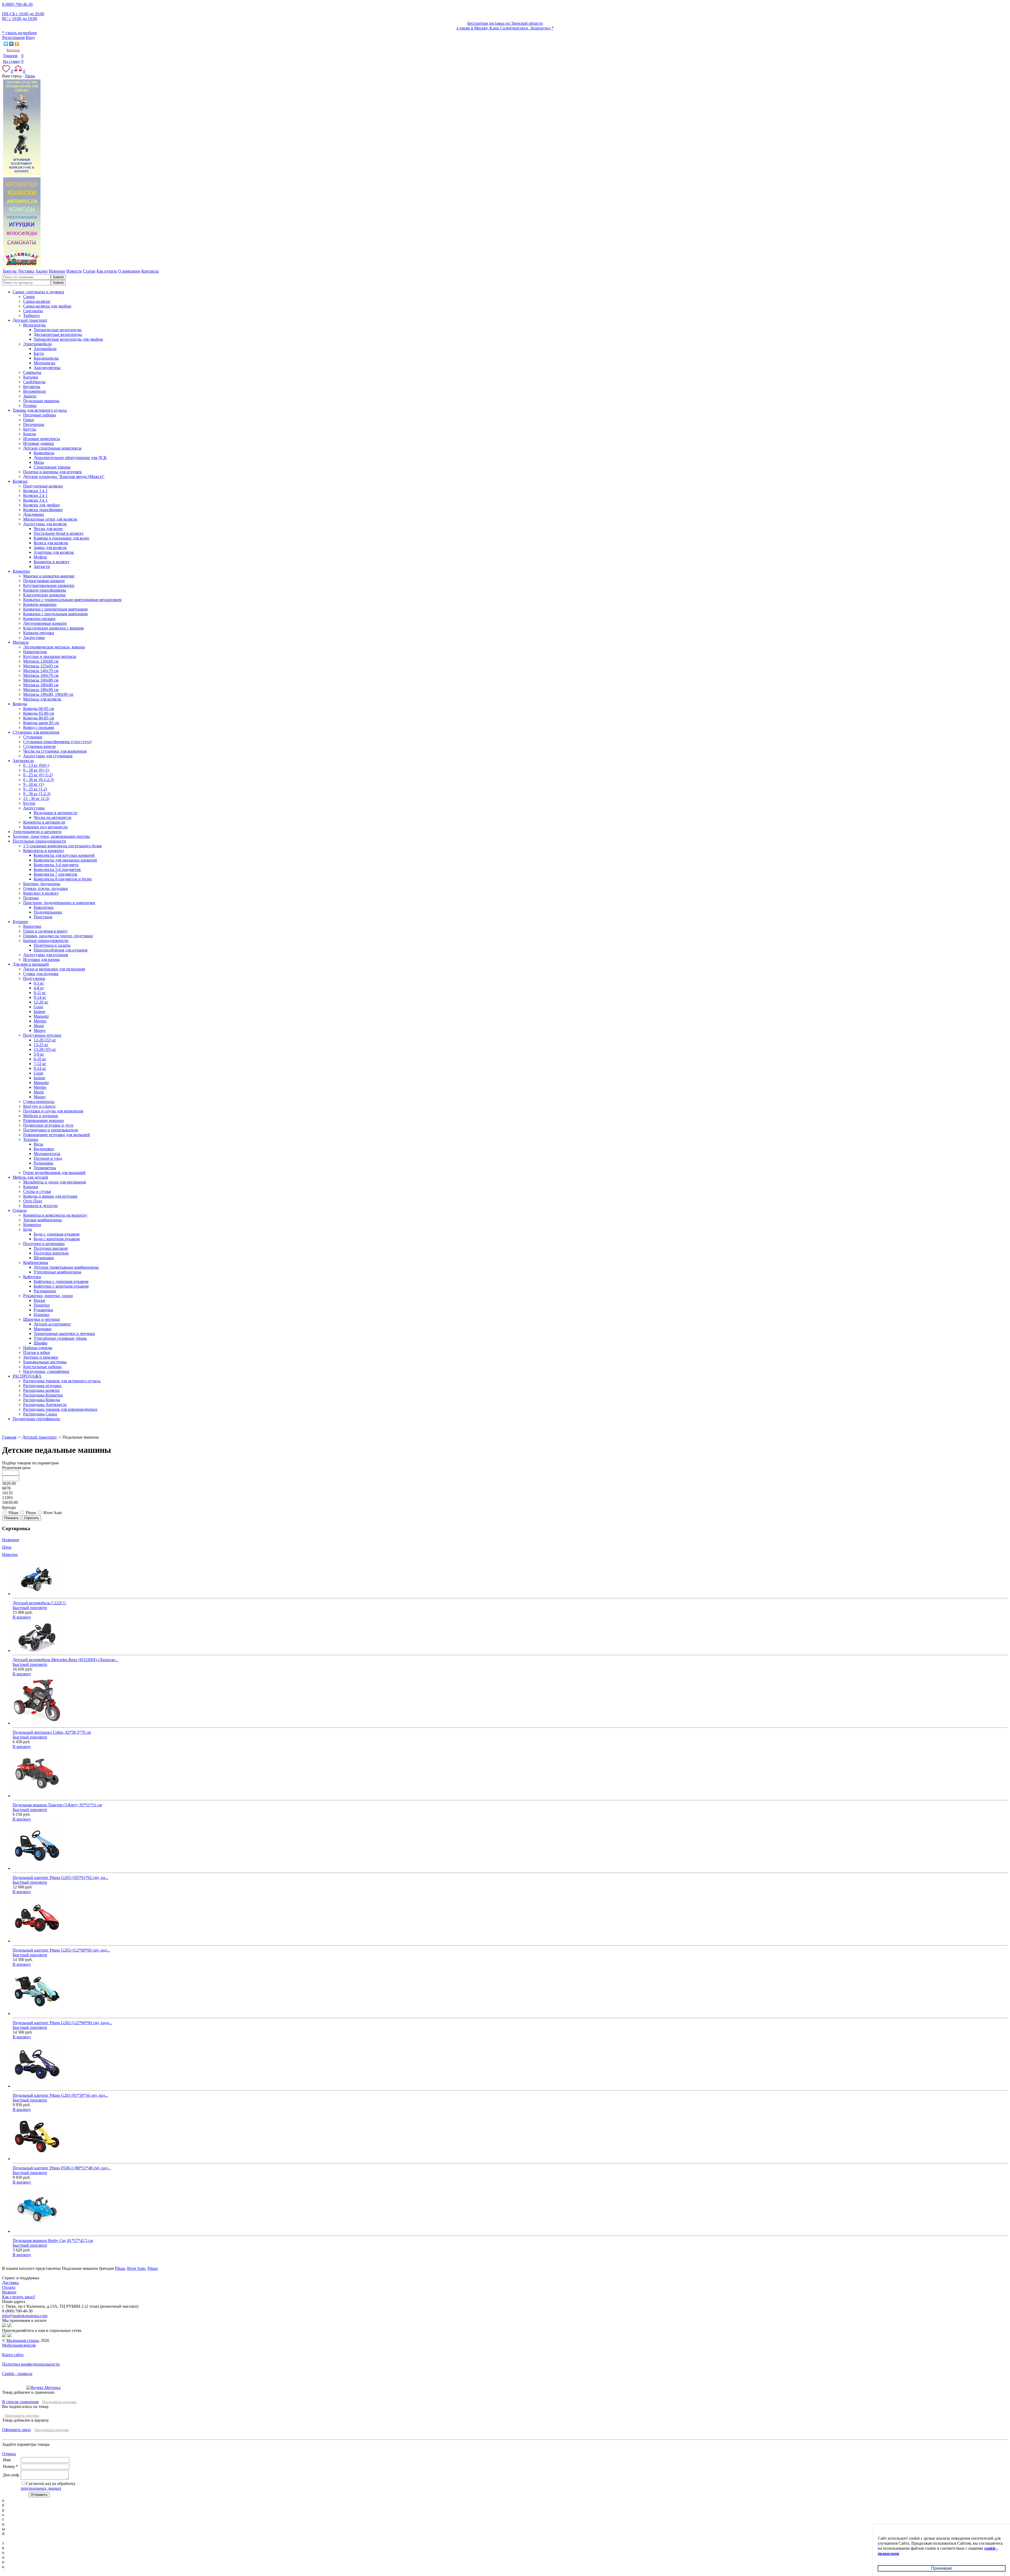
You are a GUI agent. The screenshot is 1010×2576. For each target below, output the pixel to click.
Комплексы (44, 453)
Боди (28, 1229)
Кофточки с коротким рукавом (61, 1286)
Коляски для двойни (41, 505)
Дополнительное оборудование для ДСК (70, 458)
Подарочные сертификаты (36, 1419)
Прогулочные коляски (43, 486)
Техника (31, 1139)
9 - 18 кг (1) (33, 784)
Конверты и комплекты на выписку (55, 1215)
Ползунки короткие (51, 1253)
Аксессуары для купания (46, 955)
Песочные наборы (39, 415)
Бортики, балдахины (42, 884)
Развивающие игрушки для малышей (57, 1135)
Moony (40, 1030)
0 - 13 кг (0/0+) (36, 765)
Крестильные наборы (42, 1367)
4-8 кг (39, 988)
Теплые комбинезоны (42, 1220)
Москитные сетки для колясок (50, 519)
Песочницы (34, 424)
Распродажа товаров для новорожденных (60, 1409)
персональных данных (41, 2488)
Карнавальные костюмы (45, 1362)
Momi (39, 1026)
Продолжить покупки (59, 2402)
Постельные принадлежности (39, 841)
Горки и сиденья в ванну (45, 931)
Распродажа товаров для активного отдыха (62, 1381)
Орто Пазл (33, 1201)
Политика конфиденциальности (31, 2364)
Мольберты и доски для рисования (54, 1182)
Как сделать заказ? (19, 2297)
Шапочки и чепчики (42, 1319)
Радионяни (44, 1163)
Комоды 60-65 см (39, 709)
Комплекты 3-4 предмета (56, 865)
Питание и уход (48, 1158)
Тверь (30, 76)
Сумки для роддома (41, 974)
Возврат (9, 2292)
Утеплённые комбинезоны (57, 1272)
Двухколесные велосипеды (58, 334)
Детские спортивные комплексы (52, 448)
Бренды (9, 1507)
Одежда (20, 1210)
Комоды (20, 704)
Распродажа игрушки (42, 1386)
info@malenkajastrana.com (25, 2316)
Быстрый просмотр (30, 1608)
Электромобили (37, 344)
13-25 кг (41, 1045)
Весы (38, 1144)
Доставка (10, 2283)
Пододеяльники (48, 912)
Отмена (9, 2454)
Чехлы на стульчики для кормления (55, 751)
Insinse (39, 1012)
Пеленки (31, 898)
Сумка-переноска (39, 1102)
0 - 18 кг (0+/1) (36, 770)
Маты (39, 462)
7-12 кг (40, 1064)
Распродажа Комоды (42, 1400)
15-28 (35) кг (45, 1049)
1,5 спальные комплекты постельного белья (62, 846)
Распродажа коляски (41, 1390)
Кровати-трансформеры (45, 590)
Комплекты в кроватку (44, 851)
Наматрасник (35, 652)
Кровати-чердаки (39, 633)
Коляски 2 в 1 (35, 495)
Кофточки (32, 1277)
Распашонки (45, 1291)
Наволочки (44, 907)
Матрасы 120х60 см (41, 661)
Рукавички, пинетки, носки (48, 1296)
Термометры (45, 1168)
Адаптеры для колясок (54, 552)
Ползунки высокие (51, 1248)
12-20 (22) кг (45, 1040)
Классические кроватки (44, 595)
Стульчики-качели (39, 746)
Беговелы (32, 387)
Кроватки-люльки (39, 619)
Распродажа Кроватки (43, 1395)
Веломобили (34, 391)
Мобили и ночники (41, 1116)
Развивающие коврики (44, 1120)
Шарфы (41, 1343)
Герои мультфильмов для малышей (54, 1173)
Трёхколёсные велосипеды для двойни (68, 339)
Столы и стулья (37, 1191)
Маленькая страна (22, 2340)
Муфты (40, 557)
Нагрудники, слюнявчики (46, 1371)
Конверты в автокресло (44, 822)
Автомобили (45, 349)
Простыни (43, 917)
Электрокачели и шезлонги (37, 832)
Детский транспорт (30, 320)
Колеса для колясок (51, 543)
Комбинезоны (36, 1262)
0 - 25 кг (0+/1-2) (38, 775)
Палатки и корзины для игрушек (52, 472)
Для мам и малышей (31, 964)
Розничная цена (16, 1468)
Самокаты (32, 372)
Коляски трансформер (43, 510)
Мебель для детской (30, 1177)
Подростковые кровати (44, 581)
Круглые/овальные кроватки (49, 585)
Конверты (32, 1225)
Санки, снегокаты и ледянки (38, 292)
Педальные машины (41, 401)
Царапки (42, 1315)
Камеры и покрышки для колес (62, 538)
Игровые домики (39, 443)
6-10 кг (40, 1059)
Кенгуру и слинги (39, 1106)
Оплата (9, 2287)
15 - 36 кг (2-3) (36, 798)
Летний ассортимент (52, 1324)
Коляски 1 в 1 (35, 491)
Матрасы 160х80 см (41, 680)
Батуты (30, 429)
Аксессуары (34, 637)
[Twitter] (6, 44)
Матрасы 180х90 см (41, 690)
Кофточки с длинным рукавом (61, 1281)
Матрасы (21, 642)
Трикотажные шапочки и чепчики (64, 1334)
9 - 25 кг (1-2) (35, 789)
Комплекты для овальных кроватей (65, 860)
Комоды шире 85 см (41, 723)
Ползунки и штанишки (44, 1244)
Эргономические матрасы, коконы (54, 647)
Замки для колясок (50, 548)
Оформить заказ (16, 2430)
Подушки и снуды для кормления (53, 1111)
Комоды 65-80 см (39, 713)
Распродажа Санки (40, 1414)
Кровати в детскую (40, 1206)
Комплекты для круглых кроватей (64, 855)
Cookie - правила (17, 2374)
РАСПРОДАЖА (27, 1376)
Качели (30, 434)
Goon (38, 1007)
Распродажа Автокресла (45, 1405)
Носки (39, 1300)
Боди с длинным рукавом (57, 1234)
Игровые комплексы (42, 439)
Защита (30, 396)
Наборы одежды (38, 1348)
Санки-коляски (37, 301)
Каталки (31, 377)
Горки (29, 420)
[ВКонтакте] (11, 44)
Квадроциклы (46, 358)
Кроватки (21, 571)
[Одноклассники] (17, 44)
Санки (29, 297)
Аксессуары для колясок (45, 524)
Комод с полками (39, 727)
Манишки (43, 1329)
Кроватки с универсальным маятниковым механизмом (72, 600)
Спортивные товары (52, 467)
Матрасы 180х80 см (41, 685)
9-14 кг (40, 997)
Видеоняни (44, 1149)
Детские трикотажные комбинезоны (66, 1267)
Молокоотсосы (47, 1154)
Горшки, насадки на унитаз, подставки (58, 936)
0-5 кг (39, 983)
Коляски (20, 481)
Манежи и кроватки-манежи (49, 576)
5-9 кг (39, 1054)
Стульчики (33, 737)
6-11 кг (40, 993)
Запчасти (42, 566)
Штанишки (44, 1258)
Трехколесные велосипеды (58, 330)
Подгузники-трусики (42, 1035)
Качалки (31, 1187)
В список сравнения (20, 2402)
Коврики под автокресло (45, 827)
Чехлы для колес (48, 529)
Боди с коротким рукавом (57, 1239)
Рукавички (43, 1310)
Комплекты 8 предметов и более (63, 879)
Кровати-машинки (40, 604)
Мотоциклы (44, 363)
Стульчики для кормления (36, 732)
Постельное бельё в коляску (59, 533)
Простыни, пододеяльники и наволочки (59, 903)
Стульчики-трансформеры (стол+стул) (57, 742)
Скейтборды (34, 382)
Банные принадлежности (46, 941)
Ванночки (32, 926)
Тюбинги (31, 316)
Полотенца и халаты (52, 945)
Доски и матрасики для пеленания (54, 969)
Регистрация (13, 37)
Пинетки (42, 1305)
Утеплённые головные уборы (60, 1338)
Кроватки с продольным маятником (55, 614)
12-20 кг (41, 1002)
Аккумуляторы (47, 368)
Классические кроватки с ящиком (53, 628)
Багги (39, 353)
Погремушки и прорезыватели (51, 1130)
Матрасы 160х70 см (41, 675)
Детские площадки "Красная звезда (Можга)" (64, 477)
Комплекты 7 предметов (55, 874)
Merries (40, 1021)
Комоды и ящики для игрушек (50, 1196)
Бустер (29, 803)
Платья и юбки (37, 1352)
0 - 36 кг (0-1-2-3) (39, 780)
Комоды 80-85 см (39, 718)
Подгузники (34, 978)
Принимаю (942, 2568)
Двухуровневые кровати (45, 623)
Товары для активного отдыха (40, 410)
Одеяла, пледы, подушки (46, 888)
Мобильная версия (19, 2345)
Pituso (153, 2268)
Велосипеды (34, 325)
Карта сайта (13, 2355)
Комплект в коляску (41, 893)
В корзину (22, 1617)
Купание (20, 922)
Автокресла (23, 761)
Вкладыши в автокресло (55, 813)
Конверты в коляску (52, 562)
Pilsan (120, 2268)
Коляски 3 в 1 (35, 500)
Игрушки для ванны (41, 959)
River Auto (136, 2268)
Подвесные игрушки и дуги (48, 1125)
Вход (30, 37)
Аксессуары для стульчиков (48, 756)
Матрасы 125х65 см (41, 666)
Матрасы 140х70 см (41, 671)
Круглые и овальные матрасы (50, 656)
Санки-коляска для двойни (47, 306)
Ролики (30, 405)
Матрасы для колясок (42, 699)
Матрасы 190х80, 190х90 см (48, 694)
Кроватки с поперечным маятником (55, 609)
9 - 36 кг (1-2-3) (37, 794)
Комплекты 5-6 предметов (57, 869)
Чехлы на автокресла (52, 817)
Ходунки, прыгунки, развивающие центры (51, 836)
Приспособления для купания (60, 950)
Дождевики (34, 514)
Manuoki (41, 1016)
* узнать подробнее (19, 33)
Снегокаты (33, 311)
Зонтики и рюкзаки (41, 1357)
